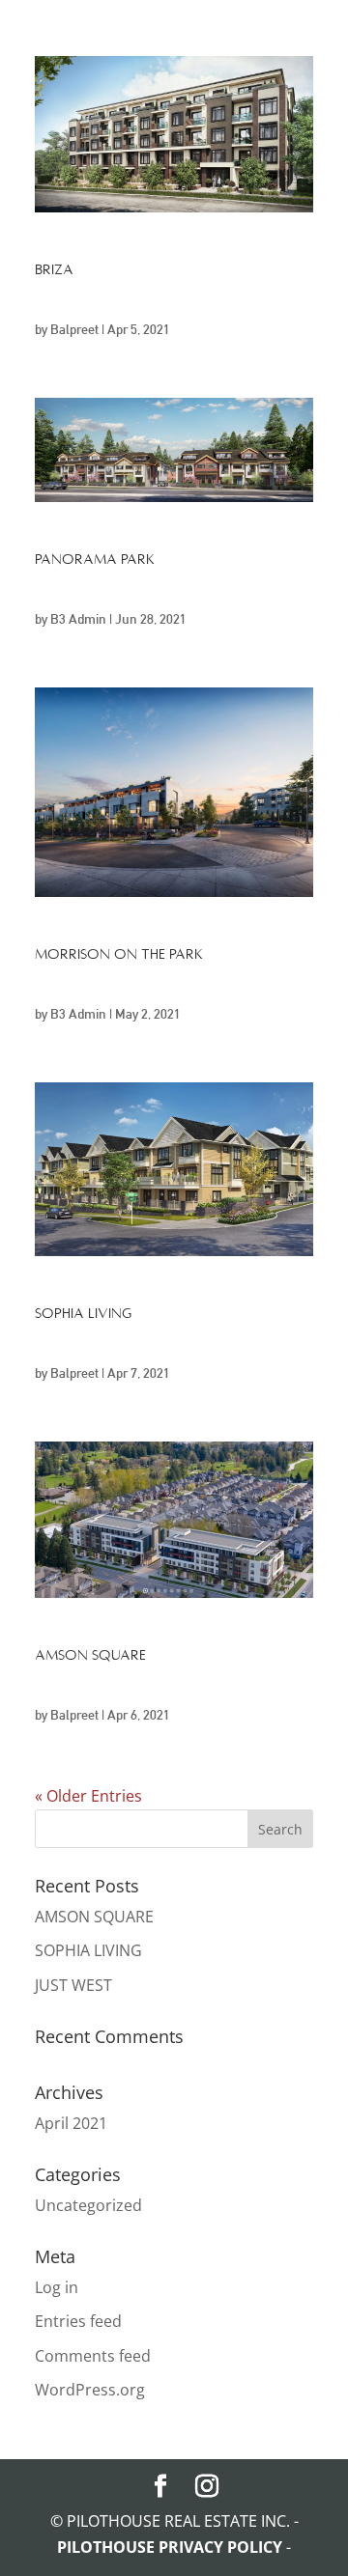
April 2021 (71, 2123)
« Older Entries (88, 1796)
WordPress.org (90, 2390)
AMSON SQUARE (90, 1655)
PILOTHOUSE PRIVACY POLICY (172, 2547)
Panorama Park (95, 559)
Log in (57, 2287)
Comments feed (93, 2356)
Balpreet (74, 329)
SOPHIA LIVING (83, 1313)
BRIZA (54, 269)
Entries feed (78, 2321)
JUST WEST (73, 1985)
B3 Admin (78, 619)
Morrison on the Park (119, 954)
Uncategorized (88, 2205)
